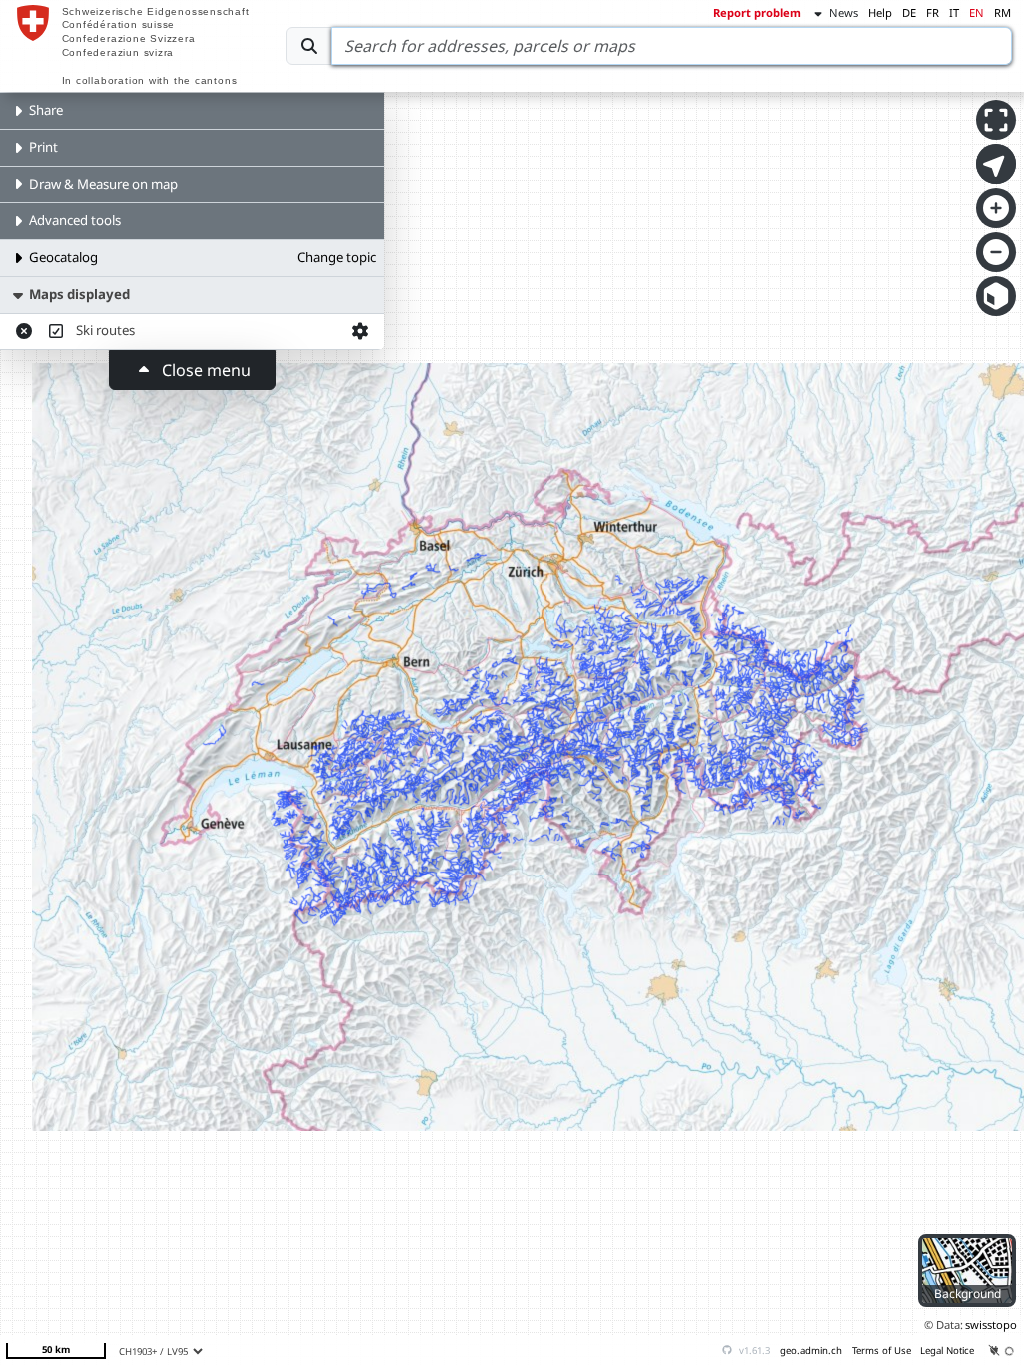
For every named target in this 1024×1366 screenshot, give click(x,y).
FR (932, 12)
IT (954, 12)
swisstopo (991, 1324)
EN (976, 12)
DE (909, 12)
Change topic (336, 257)
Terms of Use (881, 1350)
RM (1002, 12)
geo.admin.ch (811, 1350)
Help (880, 12)
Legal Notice (947, 1350)
